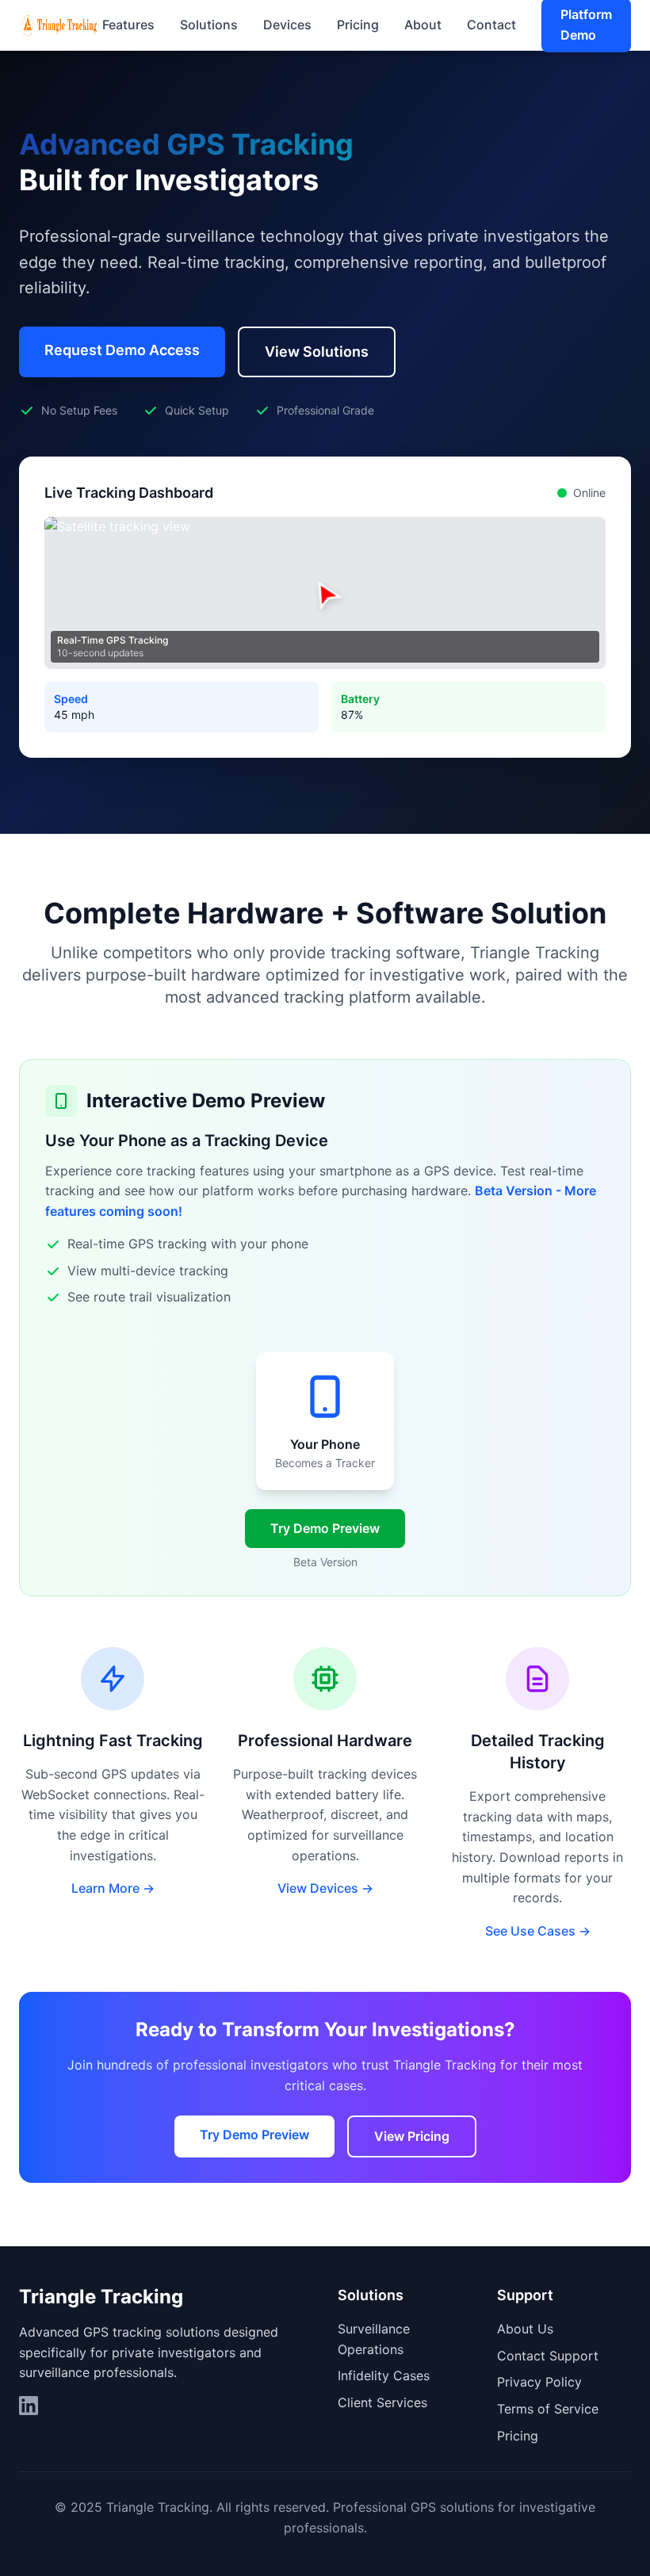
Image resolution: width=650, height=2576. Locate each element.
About (423, 25)
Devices (287, 25)
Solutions (209, 25)
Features (128, 25)
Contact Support (548, 2356)
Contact (491, 25)
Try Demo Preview (325, 1528)
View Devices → (325, 1888)
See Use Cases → (538, 1931)
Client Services (382, 2402)
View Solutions (317, 352)
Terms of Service (548, 2409)
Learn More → (113, 1888)
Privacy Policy (539, 2382)
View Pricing (412, 2136)
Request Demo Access (122, 350)
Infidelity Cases (384, 2375)
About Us (525, 2329)
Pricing (358, 25)
